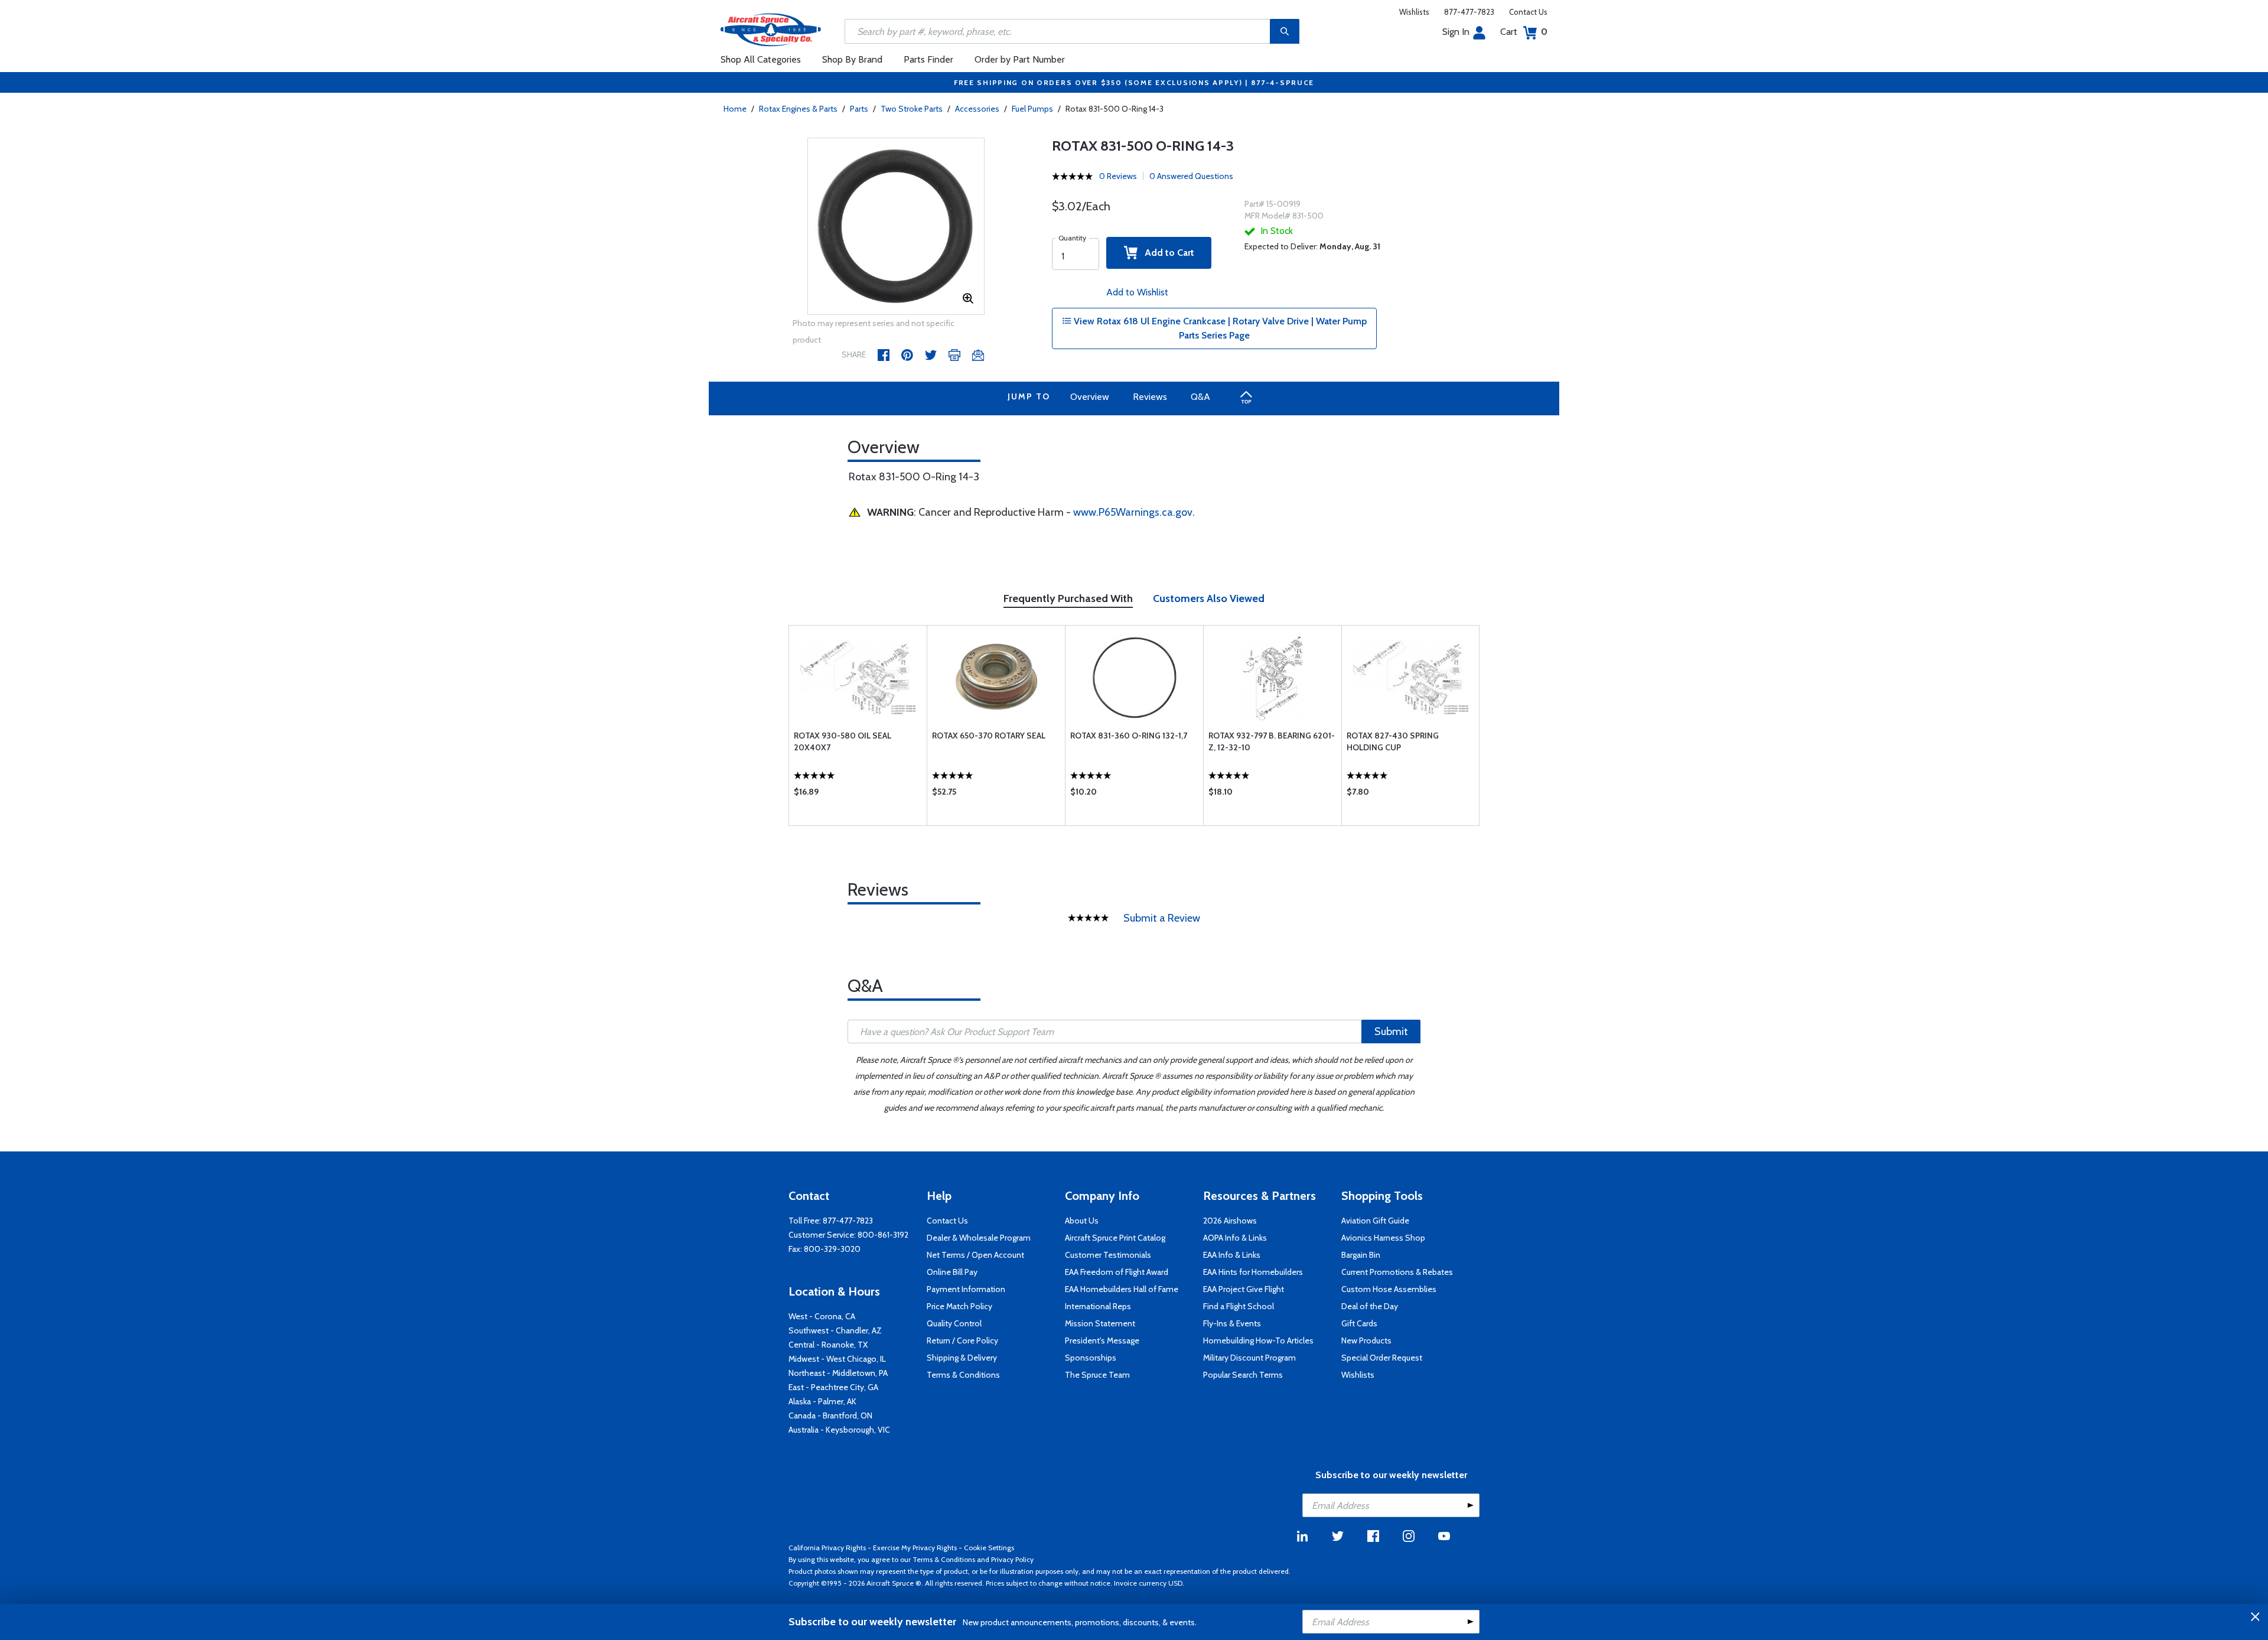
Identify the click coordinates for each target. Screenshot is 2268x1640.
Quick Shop (858, 795)
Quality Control (954, 1323)
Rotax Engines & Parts (798, 109)
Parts (859, 109)
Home (735, 109)
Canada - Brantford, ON (830, 1416)
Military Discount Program (1249, 1358)
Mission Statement (1100, 1323)
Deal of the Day (1370, 1306)
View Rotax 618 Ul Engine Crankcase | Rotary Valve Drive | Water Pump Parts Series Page (1219, 328)
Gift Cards (1359, 1323)
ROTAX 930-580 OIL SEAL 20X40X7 (843, 741)
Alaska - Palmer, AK (822, 1401)
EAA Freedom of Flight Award (1117, 1272)
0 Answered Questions (1191, 176)
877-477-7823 (1469, 12)
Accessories (977, 109)
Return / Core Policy (962, 1340)
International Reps (1098, 1306)
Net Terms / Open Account (975, 1255)
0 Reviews (1118, 176)
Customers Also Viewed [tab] (1209, 598)
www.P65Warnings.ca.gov (1133, 512)
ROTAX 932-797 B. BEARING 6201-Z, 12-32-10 (1272, 741)
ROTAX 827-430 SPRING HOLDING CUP (1393, 741)
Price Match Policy (959, 1306)
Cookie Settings (989, 1548)
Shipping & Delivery (962, 1358)
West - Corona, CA (822, 1316)
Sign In (1456, 32)
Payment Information (966, 1289)
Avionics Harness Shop (1383, 1238)
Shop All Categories (761, 59)
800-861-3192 (883, 1235)
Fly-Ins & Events (1232, 1323)
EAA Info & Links (1232, 1255)
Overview (1090, 397)
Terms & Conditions (963, 1375)
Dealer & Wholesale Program (979, 1238)
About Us (1082, 1221)
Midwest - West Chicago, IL (837, 1359)
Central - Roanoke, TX (828, 1345)
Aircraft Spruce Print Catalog (1115, 1238)
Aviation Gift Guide (1375, 1221)
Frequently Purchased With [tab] (1068, 598)
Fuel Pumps (1032, 109)
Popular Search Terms (1243, 1375)
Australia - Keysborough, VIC (839, 1430)
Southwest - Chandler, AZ (835, 1330)
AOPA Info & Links (1235, 1238)
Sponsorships (1091, 1358)
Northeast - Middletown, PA (838, 1373)
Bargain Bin (1361, 1255)
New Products (1366, 1340)
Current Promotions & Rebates (1397, 1272)
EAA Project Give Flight (1244, 1289)
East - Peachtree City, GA (833, 1387)
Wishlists (1414, 12)
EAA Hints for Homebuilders (1253, 1272)
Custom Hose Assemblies (1389, 1289)
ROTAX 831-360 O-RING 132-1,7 (1129, 736)
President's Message (1102, 1340)
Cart (1524, 32)
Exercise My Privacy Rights (915, 1548)
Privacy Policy (1012, 1559)
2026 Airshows (1230, 1221)
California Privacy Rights (827, 1548)
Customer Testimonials (1108, 1255)
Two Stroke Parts (912, 109)
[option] (896, 227)
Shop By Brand (852, 59)
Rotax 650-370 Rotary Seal (989, 736)
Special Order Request (1382, 1358)
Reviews (1150, 397)
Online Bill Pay (952, 1272)
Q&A (1200, 397)
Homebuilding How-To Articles (1258, 1340)
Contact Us (1528, 12)
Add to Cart (1166, 253)
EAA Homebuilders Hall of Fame (1122, 1289)
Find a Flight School (1239, 1306)
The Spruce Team (1097, 1375)
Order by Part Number (1020, 59)
